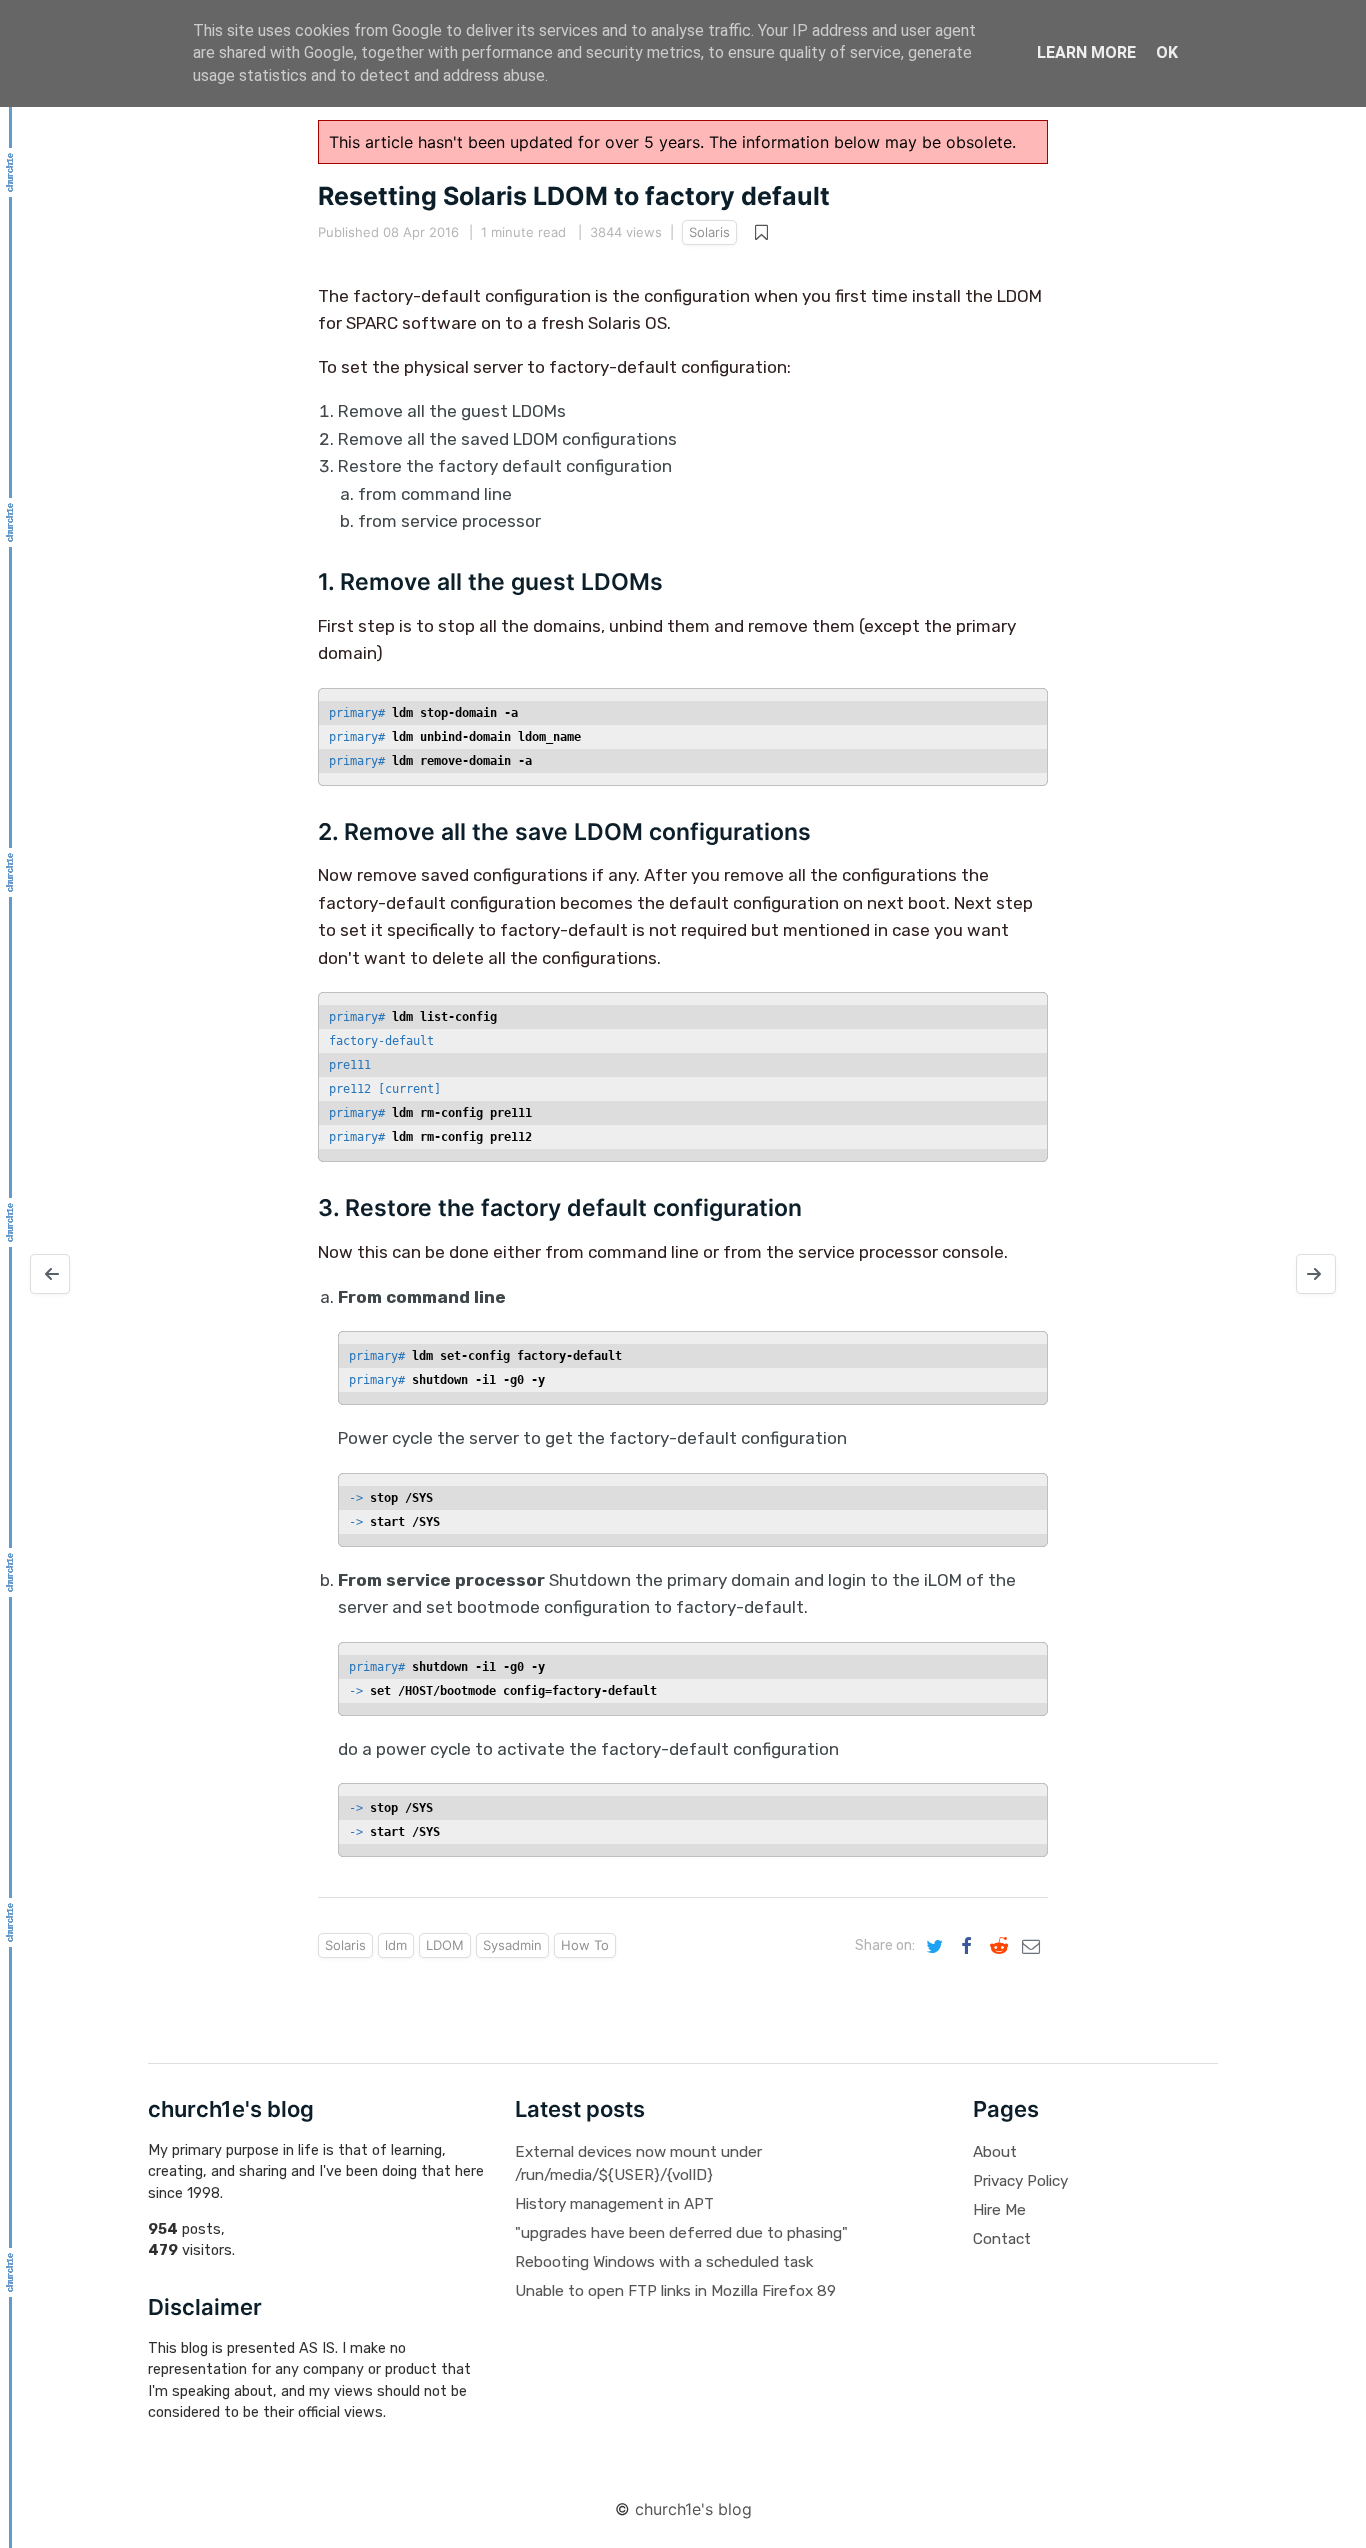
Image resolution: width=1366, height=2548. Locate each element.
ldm (396, 1945)
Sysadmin (512, 1945)
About (995, 2152)
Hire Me (999, 2210)
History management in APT (614, 2204)
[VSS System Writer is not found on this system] (50, 1274)
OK (1167, 52)
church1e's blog (693, 2509)
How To (585, 1945)
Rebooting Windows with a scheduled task (664, 2262)
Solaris (709, 232)
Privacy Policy (1020, 2181)
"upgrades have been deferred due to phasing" (681, 2233)
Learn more (1086, 52)
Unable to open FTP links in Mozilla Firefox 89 (675, 2291)
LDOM (445, 1945)
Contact (1002, 2239)
